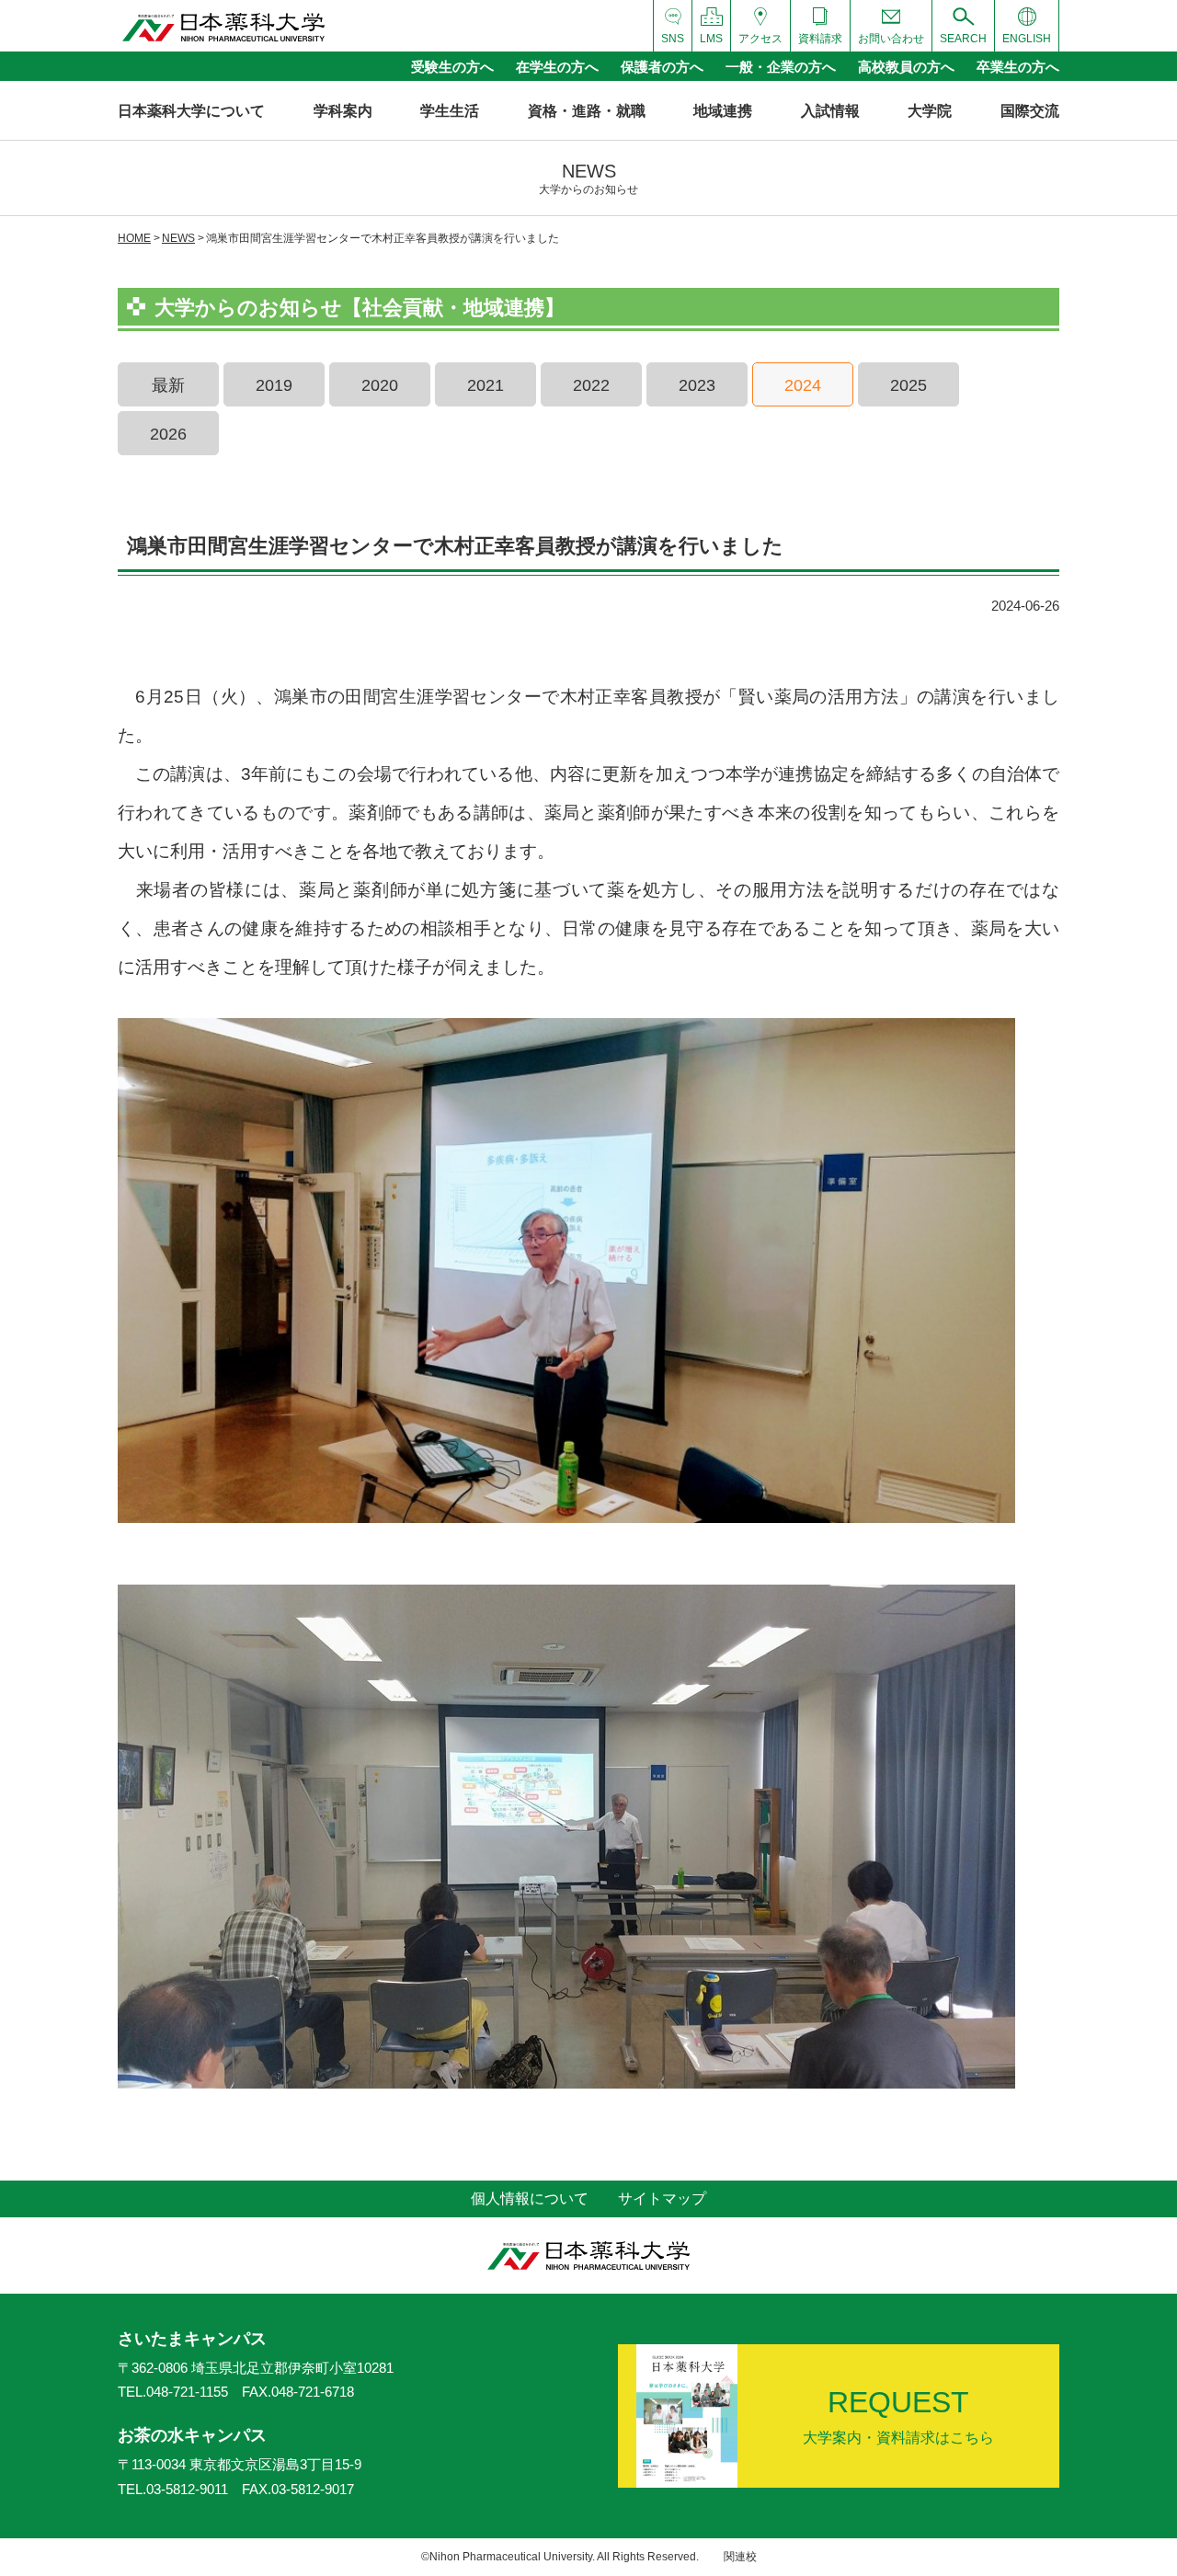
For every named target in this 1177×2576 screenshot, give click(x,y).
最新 (168, 385)
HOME (134, 238)
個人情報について (530, 2198)
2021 (486, 385)
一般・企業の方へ (781, 67)
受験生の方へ (452, 67)
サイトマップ (662, 2198)
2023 (697, 385)
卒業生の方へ (1018, 67)
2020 (380, 385)
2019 (274, 385)
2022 (591, 385)
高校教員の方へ (906, 67)
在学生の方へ (557, 67)
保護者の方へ (662, 67)
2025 (908, 385)
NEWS (178, 238)
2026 (168, 434)
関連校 (740, 2557)
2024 (803, 385)
